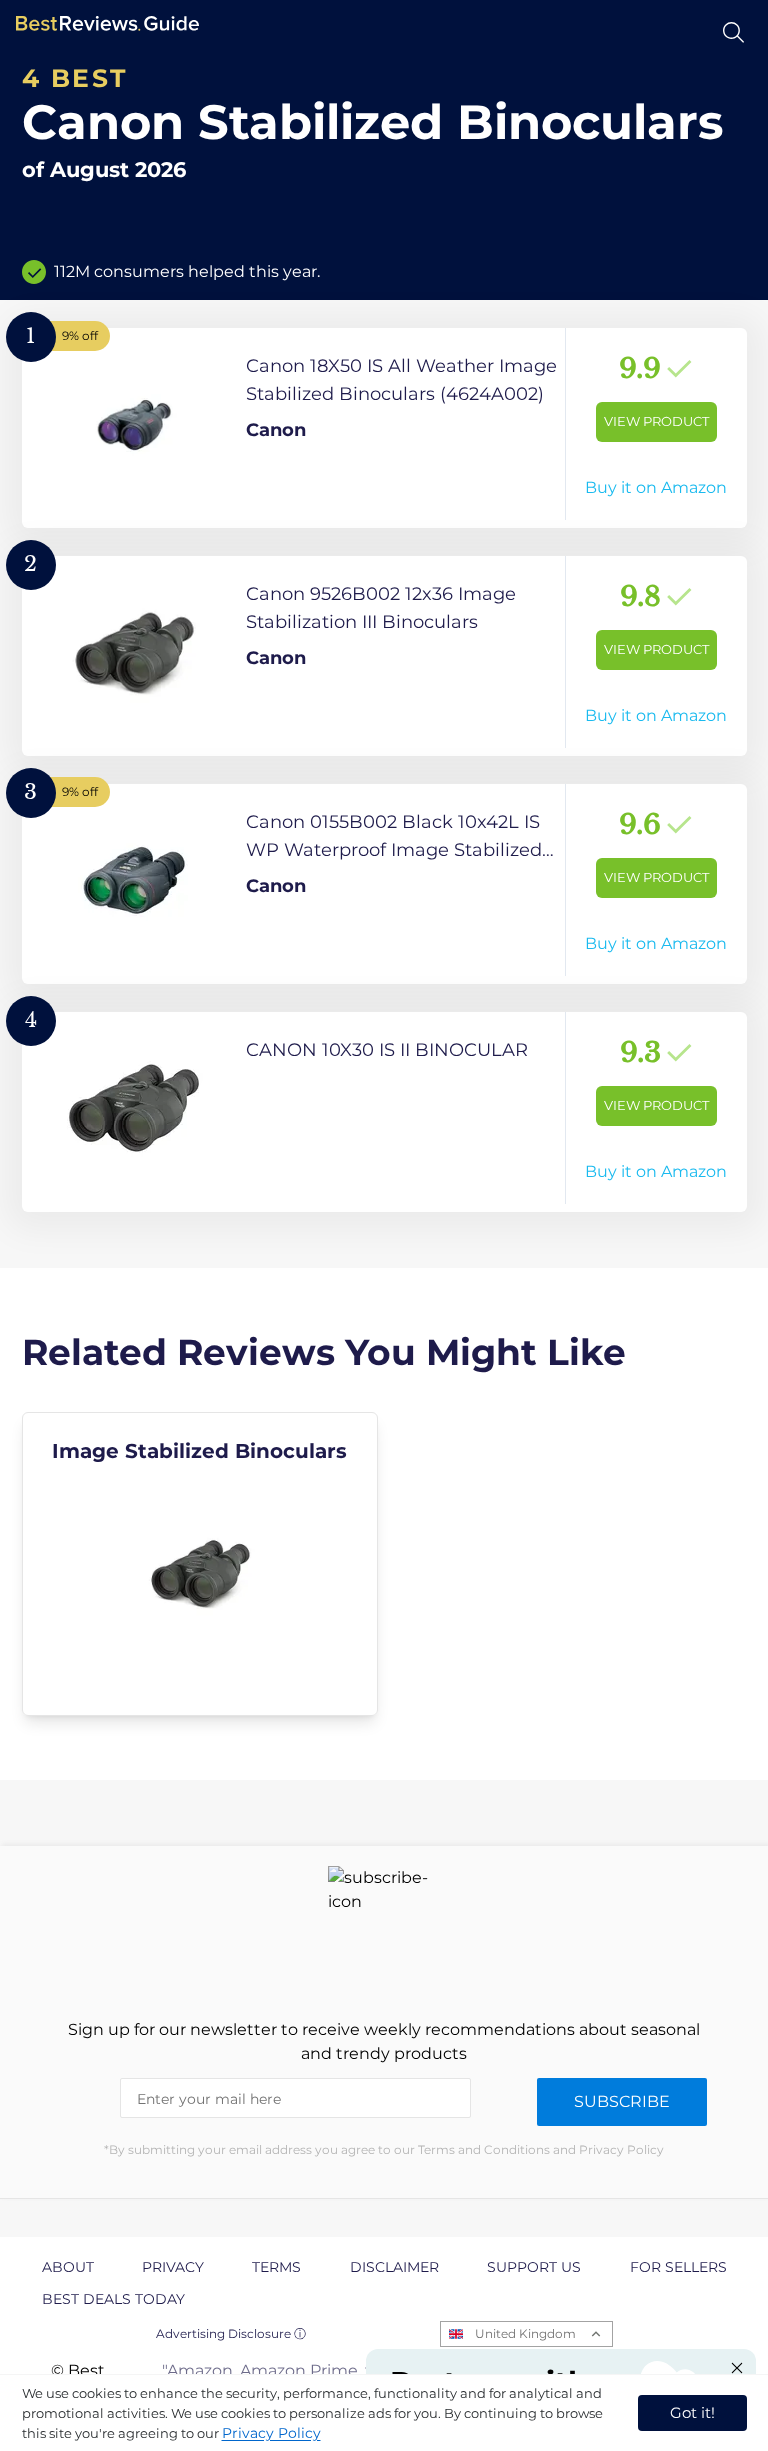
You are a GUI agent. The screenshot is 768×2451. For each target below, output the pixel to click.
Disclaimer (394, 2267)
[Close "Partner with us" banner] (737, 2368)
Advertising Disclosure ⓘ (231, 2333)
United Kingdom (525, 2333)
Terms (276, 2267)
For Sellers (678, 2267)
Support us (534, 2267)
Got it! (692, 2412)
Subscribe (622, 2101)
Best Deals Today (113, 2299)
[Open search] (733, 32)
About (68, 2267)
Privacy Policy (271, 2433)
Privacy (173, 2267)
